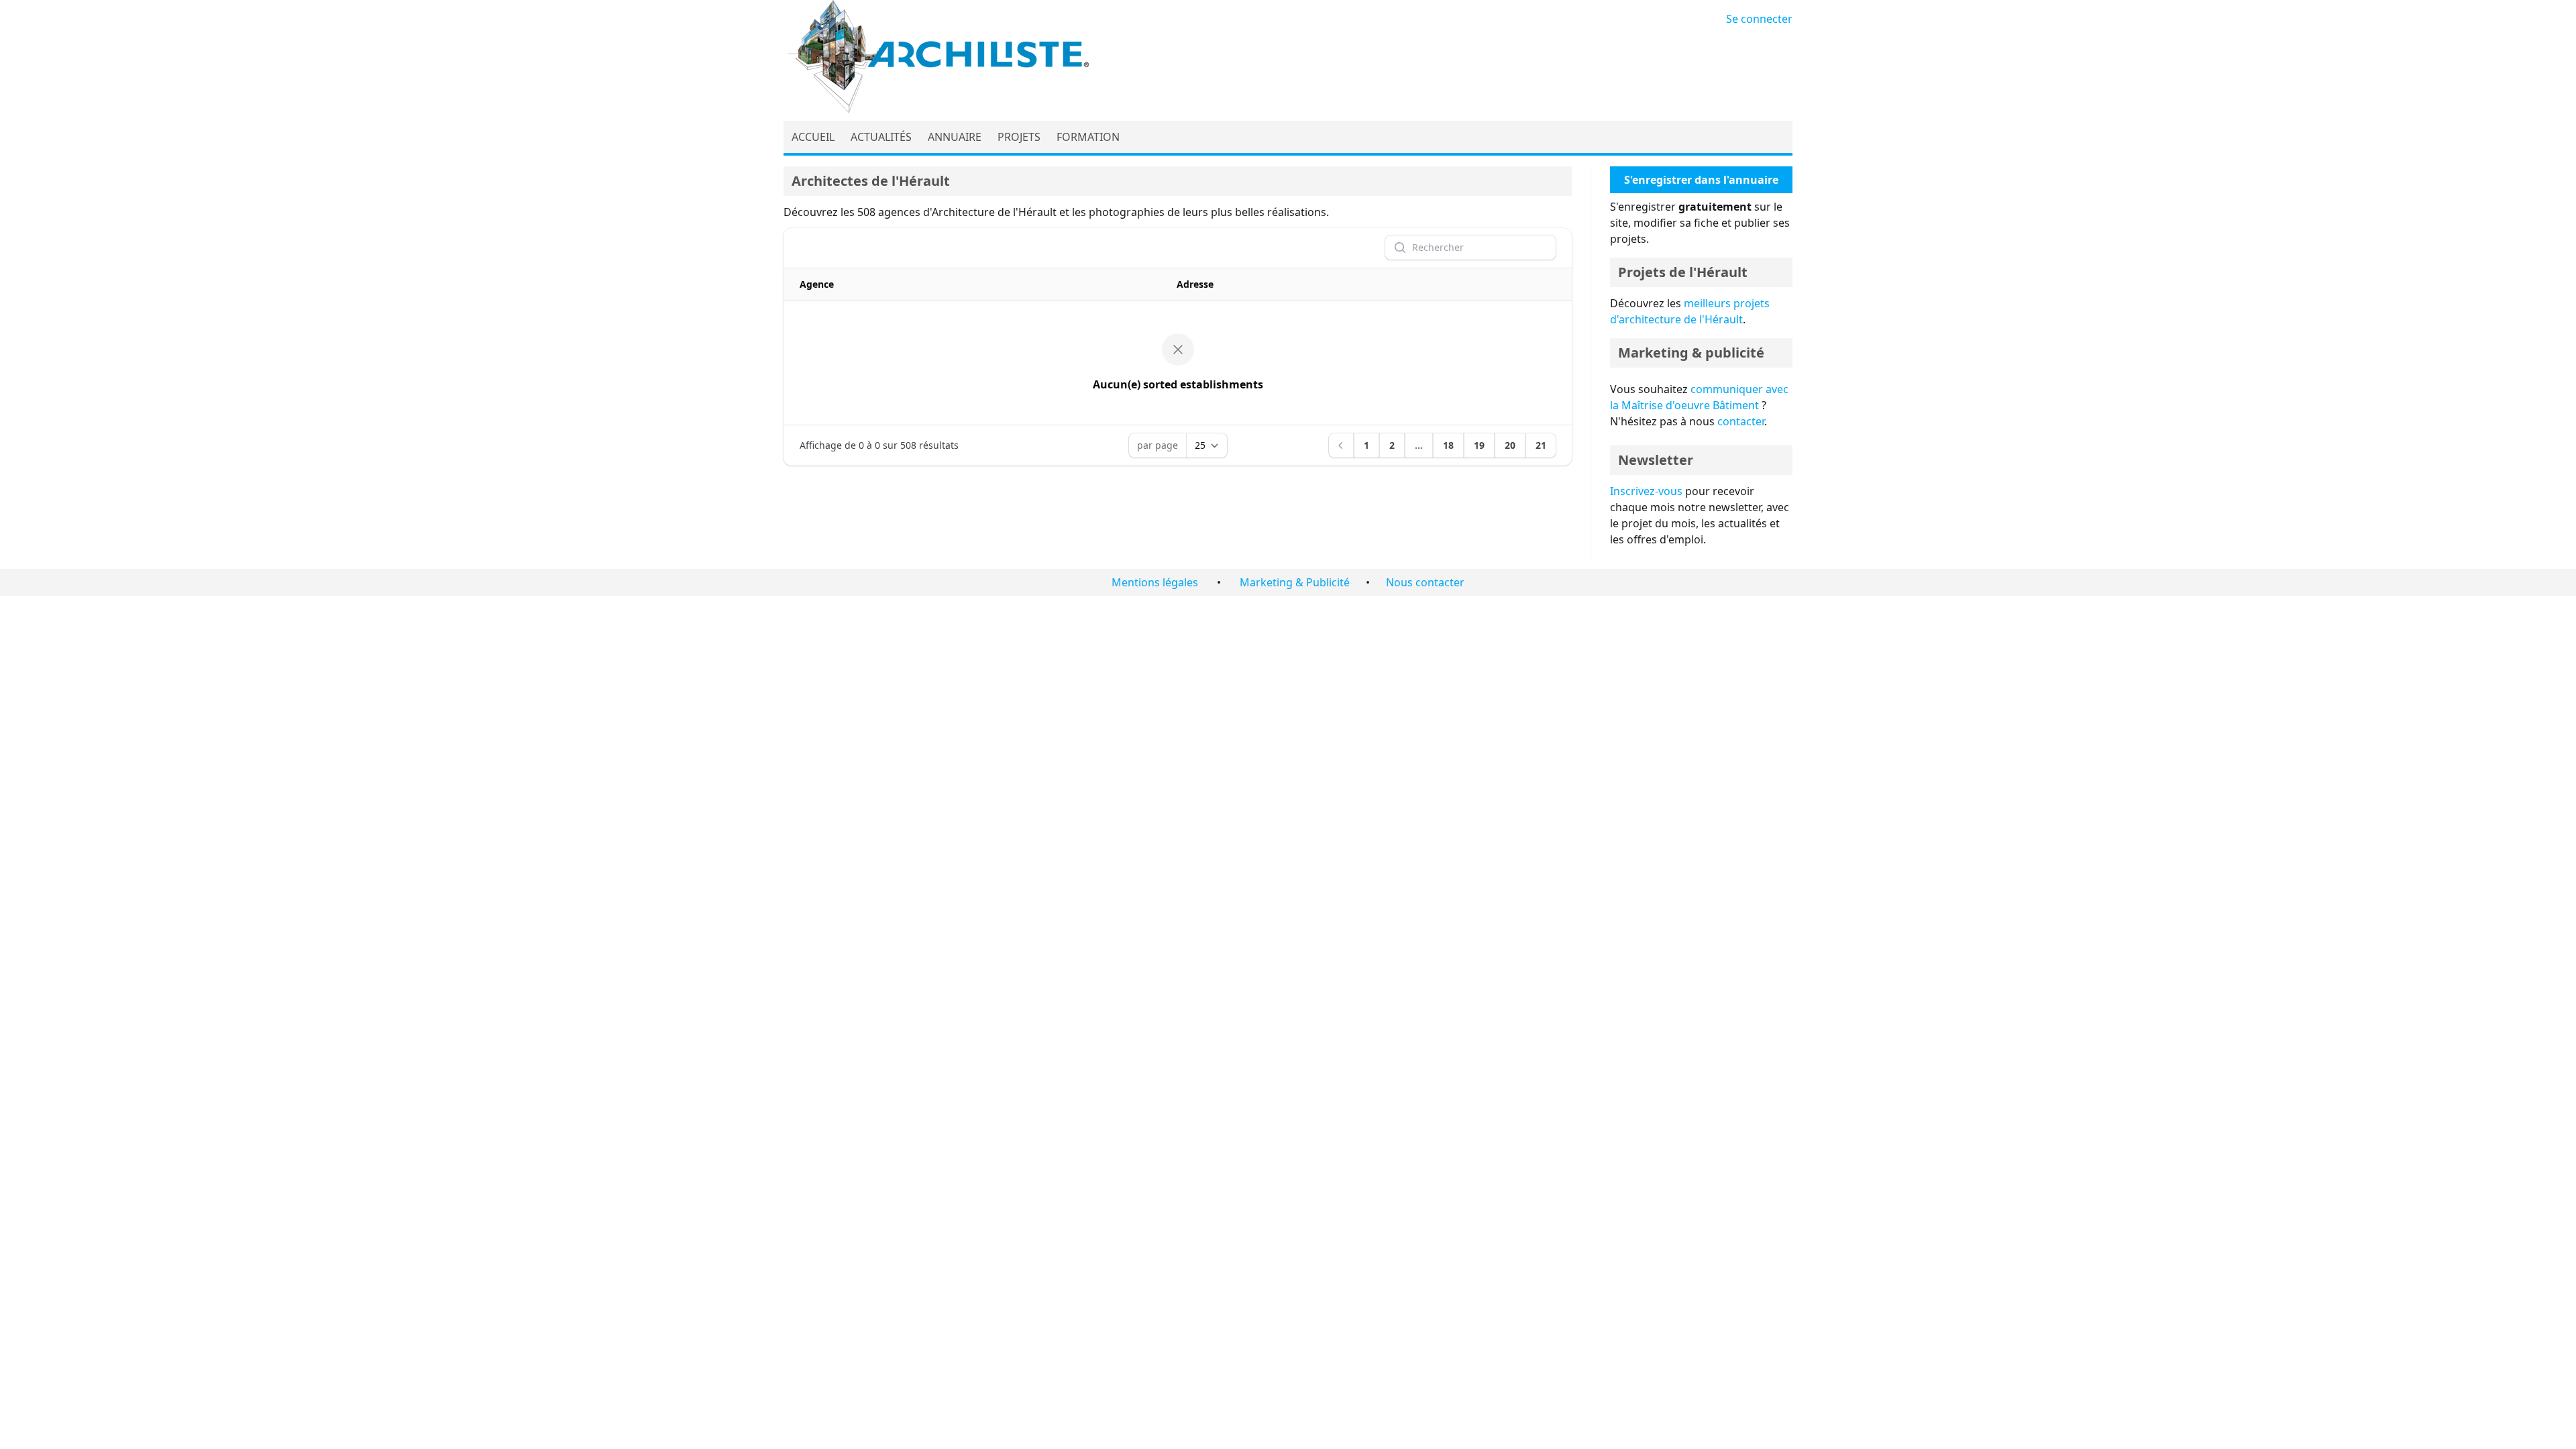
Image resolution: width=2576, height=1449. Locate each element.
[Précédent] (1341, 445)
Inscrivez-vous (1646, 491)
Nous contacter (1425, 582)
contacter (1741, 421)
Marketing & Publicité (1295, 582)
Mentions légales (1155, 582)
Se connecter (1759, 19)
